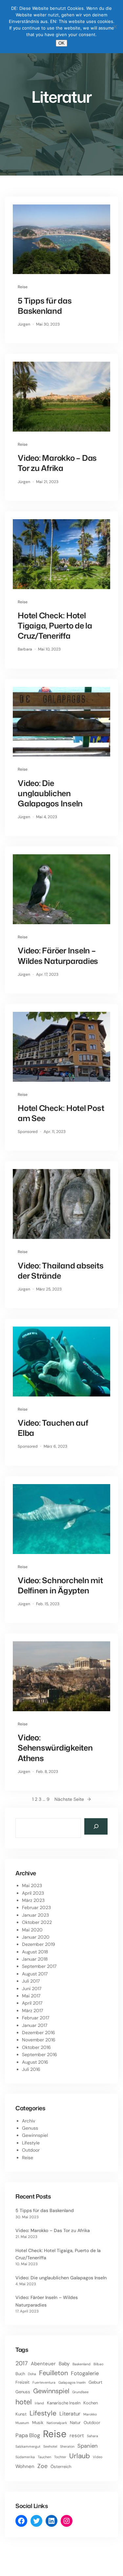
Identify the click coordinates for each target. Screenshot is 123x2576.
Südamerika (25, 2457)
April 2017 (32, 2003)
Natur (75, 2423)
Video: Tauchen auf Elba (53, 1428)
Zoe (42, 2466)
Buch (20, 2374)
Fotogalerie (85, 2373)
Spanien (88, 2446)
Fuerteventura (44, 2382)
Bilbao (98, 2364)
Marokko (90, 2414)
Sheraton (67, 2446)
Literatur (70, 2414)
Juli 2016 (31, 2069)
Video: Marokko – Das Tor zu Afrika (57, 463)
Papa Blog (28, 2435)
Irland (39, 2403)
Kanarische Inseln (64, 2403)
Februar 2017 (36, 2018)
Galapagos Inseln (72, 2382)
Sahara (92, 2436)
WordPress (108, 2567)
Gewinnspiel (35, 2135)
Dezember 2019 (39, 1944)
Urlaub (80, 2456)
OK (61, 43)
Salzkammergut (28, 2446)
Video (98, 2457)
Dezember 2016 (39, 2033)
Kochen (91, 2403)
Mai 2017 (31, 1996)
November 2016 (39, 2040)
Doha (32, 2374)
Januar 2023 (35, 1915)
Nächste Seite (73, 1799)
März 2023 (33, 1900)
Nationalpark (57, 2423)
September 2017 (39, 1966)
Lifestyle (31, 2143)
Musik (38, 2423)
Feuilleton (53, 2373)
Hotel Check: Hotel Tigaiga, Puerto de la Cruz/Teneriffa (55, 626)
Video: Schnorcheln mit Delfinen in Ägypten (60, 1586)
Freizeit (22, 2382)
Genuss (30, 2128)
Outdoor (31, 2150)
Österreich (61, 2467)
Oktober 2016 (36, 2047)
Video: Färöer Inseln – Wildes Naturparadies (58, 956)
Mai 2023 (32, 1885)
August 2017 (35, 1974)
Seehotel (50, 2446)
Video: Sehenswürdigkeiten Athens (55, 1748)
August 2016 (35, 2062)
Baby (64, 2364)
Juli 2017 (31, 1981)
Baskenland (82, 2364)
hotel (24, 2402)
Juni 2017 (32, 1989)
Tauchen (44, 2457)
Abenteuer (43, 2364)
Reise (23, 287)
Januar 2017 (35, 2025)
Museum (22, 2423)
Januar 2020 (36, 1937)
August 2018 (35, 1952)
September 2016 (40, 2054)
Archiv (29, 2121)
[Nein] (115, 27)
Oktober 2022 (37, 1922)
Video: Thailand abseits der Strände (61, 1271)
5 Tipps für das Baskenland (45, 306)
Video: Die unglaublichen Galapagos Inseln (50, 794)
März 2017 (32, 2011)
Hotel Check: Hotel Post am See (61, 1113)
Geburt (95, 2382)
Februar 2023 (36, 1907)
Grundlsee (80, 2392)
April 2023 (33, 1893)
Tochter (60, 2457)
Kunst (21, 2414)
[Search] (96, 1826)
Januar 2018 (35, 1959)
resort (77, 2436)
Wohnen (25, 2466)
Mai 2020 (32, 1930)
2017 (22, 2363)
